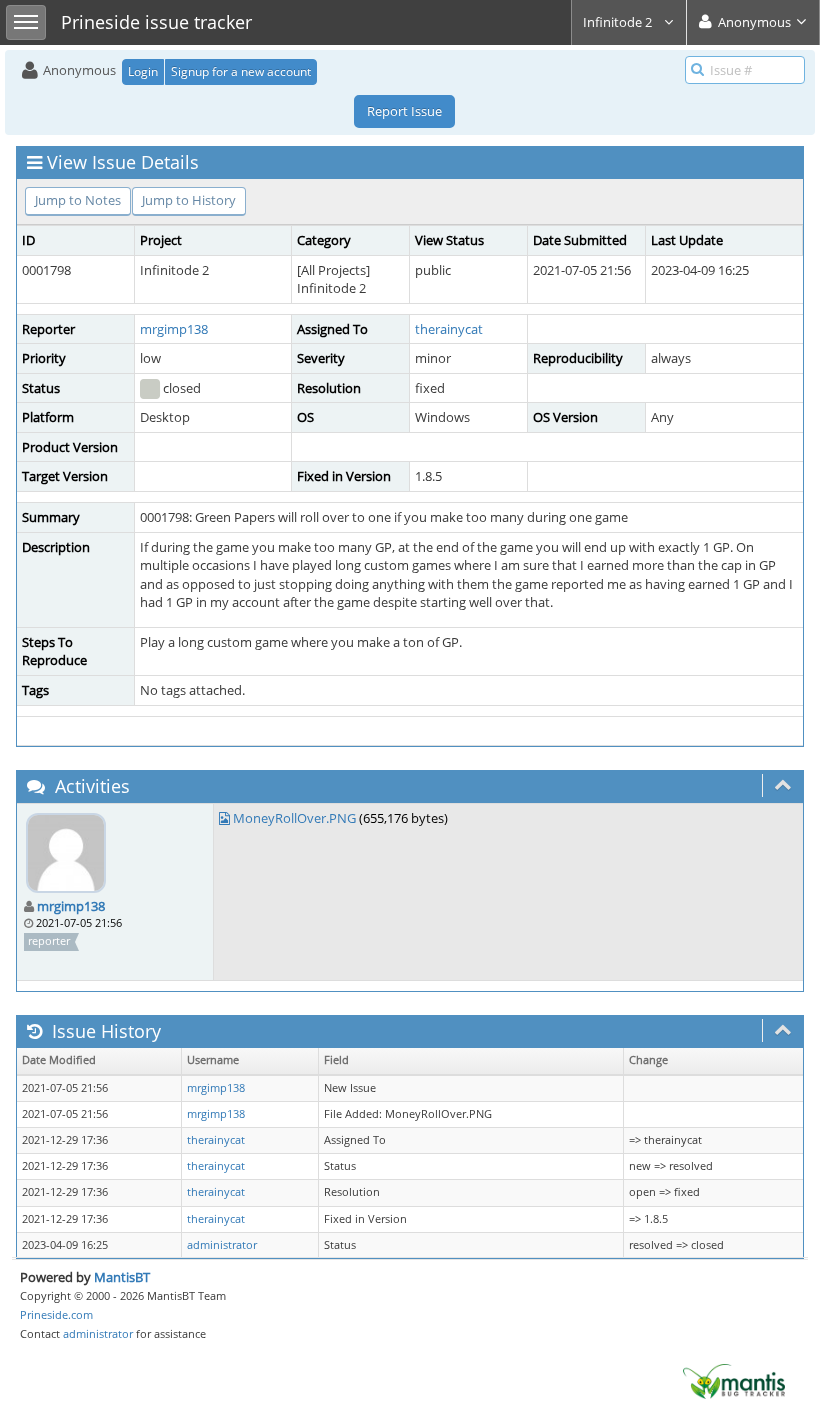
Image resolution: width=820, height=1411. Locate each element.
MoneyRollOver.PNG (294, 818)
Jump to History (189, 200)
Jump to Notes (78, 200)
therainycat (449, 329)
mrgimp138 (174, 329)
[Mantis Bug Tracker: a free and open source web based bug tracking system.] (734, 1380)
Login (143, 71)
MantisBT (122, 1277)
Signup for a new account (241, 71)
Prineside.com (56, 1314)
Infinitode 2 (619, 22)
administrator (222, 1245)
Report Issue (404, 111)
